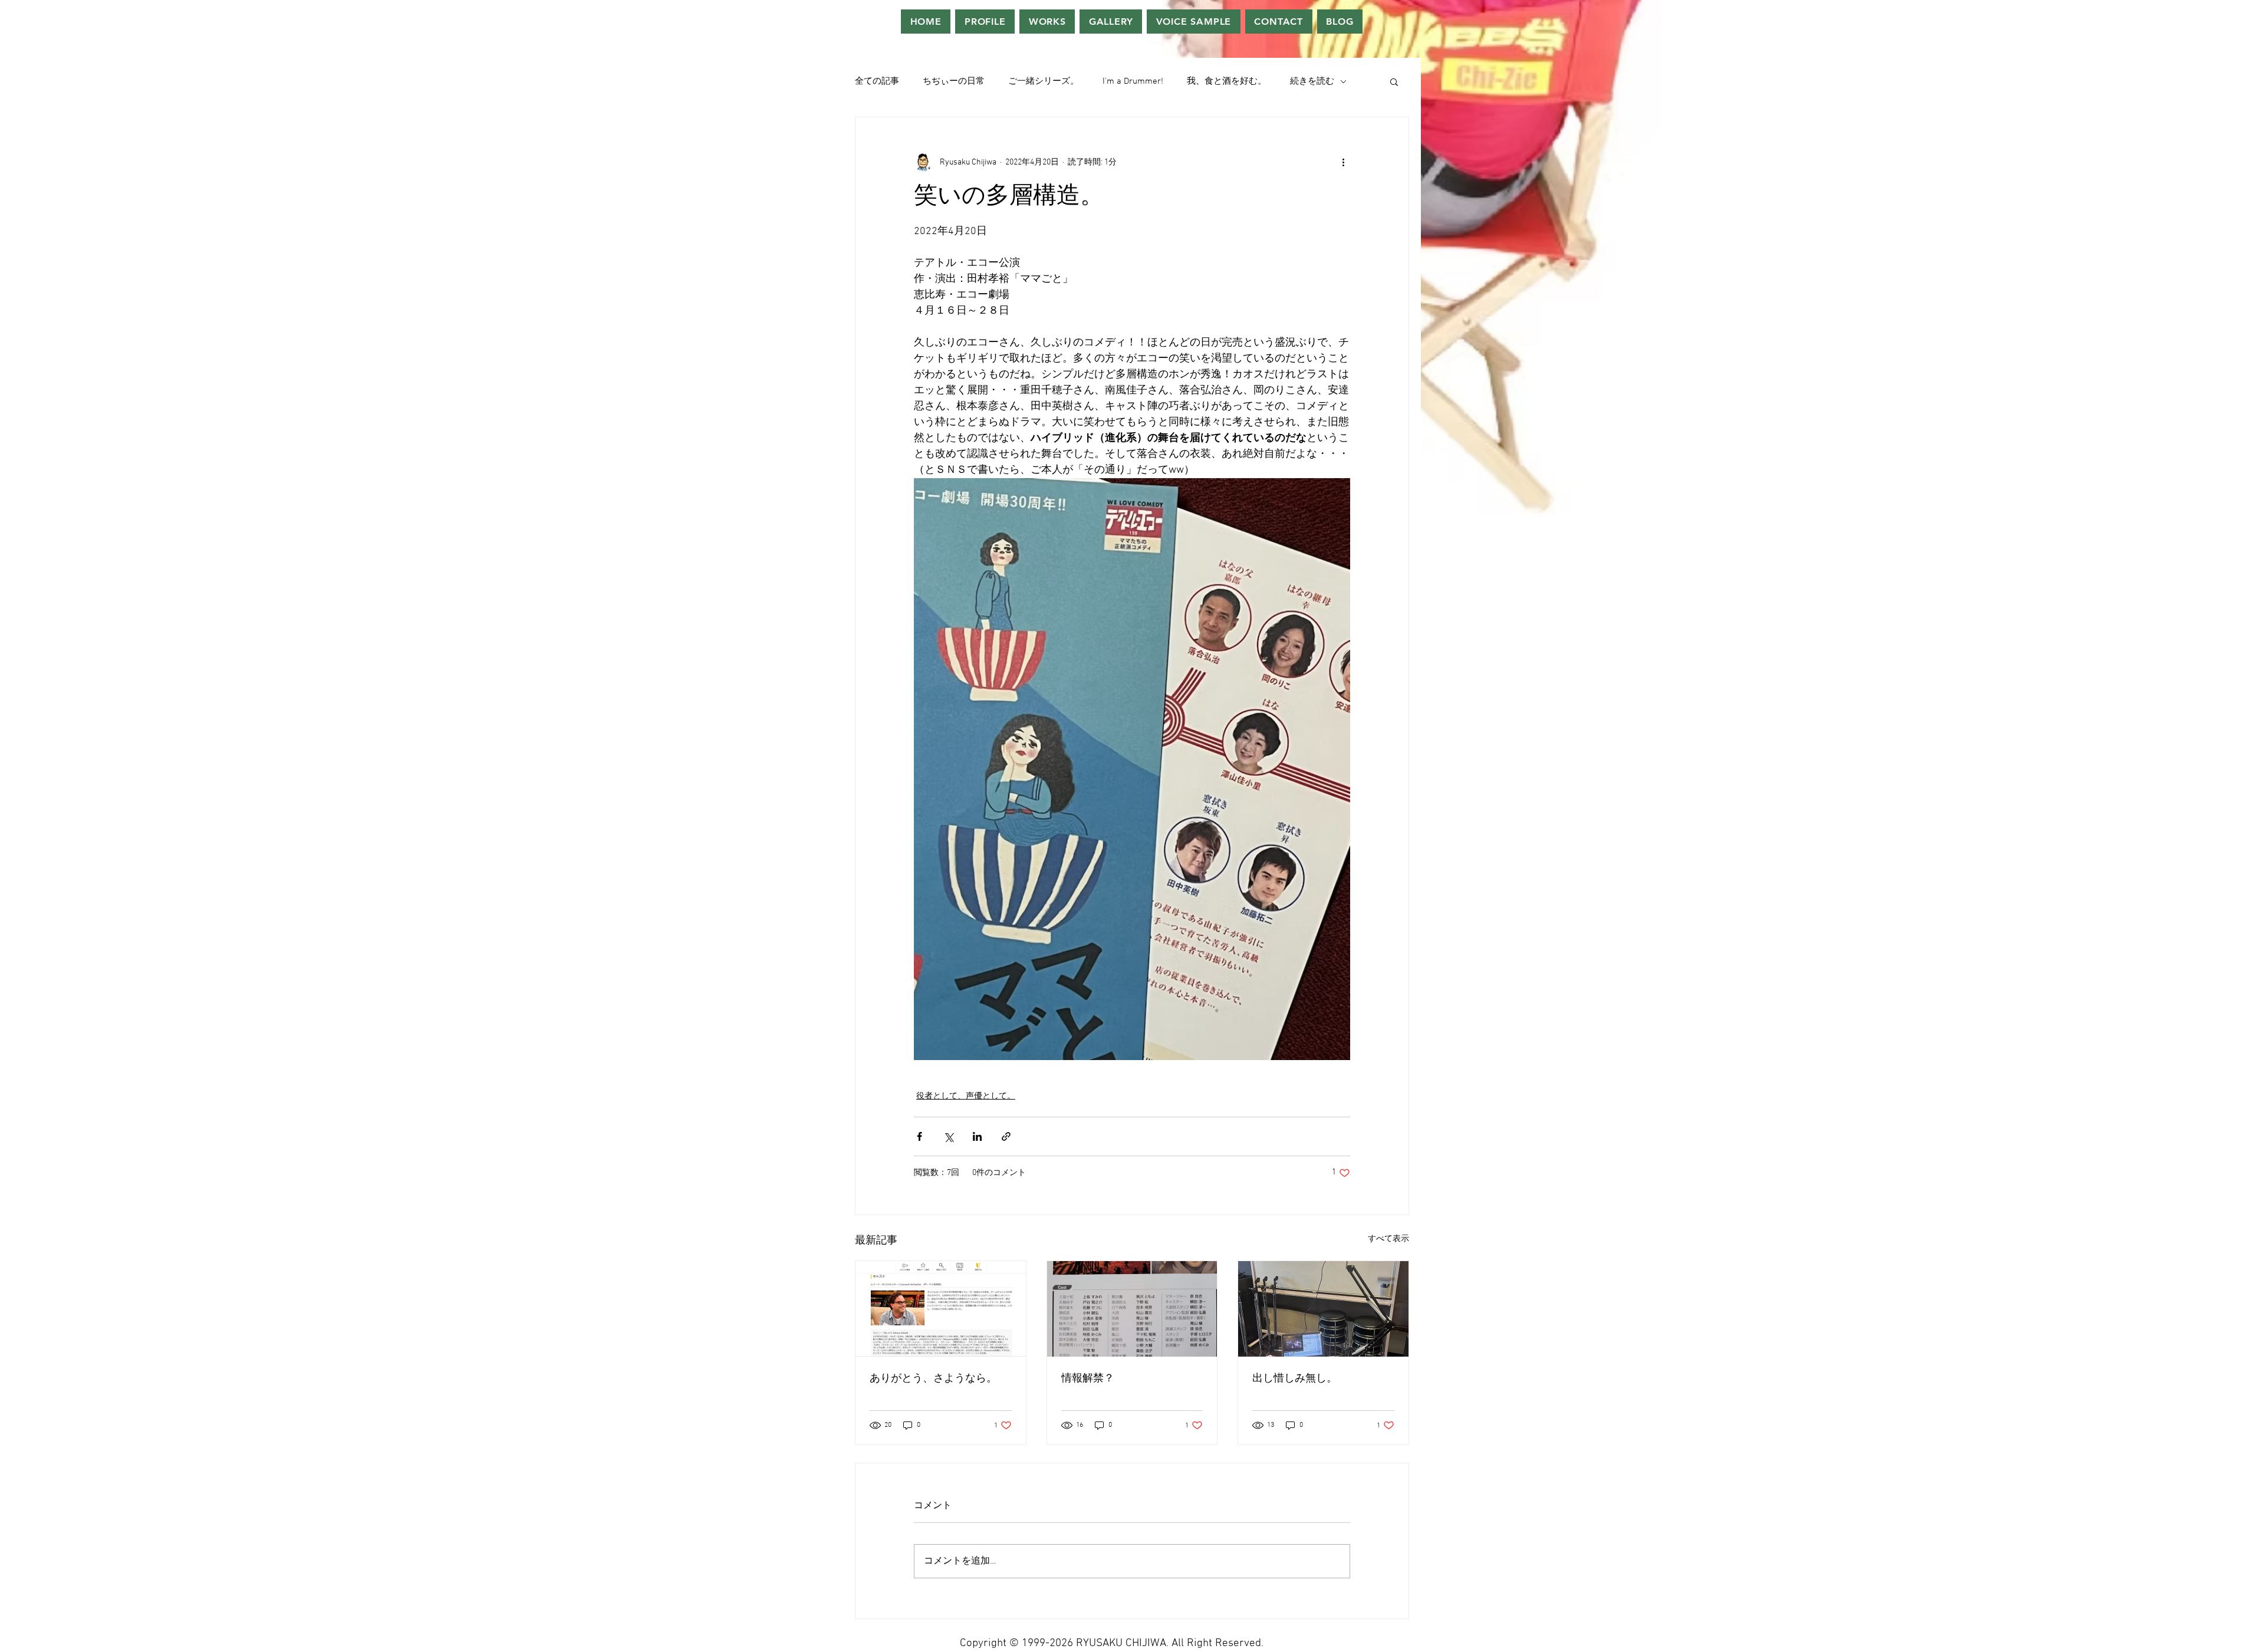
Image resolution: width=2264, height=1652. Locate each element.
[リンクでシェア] (1006, 1136)
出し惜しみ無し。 (1295, 1379)
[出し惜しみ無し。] (1323, 1309)
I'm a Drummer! (1133, 81)
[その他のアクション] (1343, 162)
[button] (1394, 81)
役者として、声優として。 (966, 1096)
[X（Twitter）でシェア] (948, 1136)
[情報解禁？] (1132, 1309)
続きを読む (1312, 81)
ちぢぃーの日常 (954, 81)
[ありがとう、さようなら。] (941, 1309)
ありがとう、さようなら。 (933, 1379)
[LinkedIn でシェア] (977, 1136)
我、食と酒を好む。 (1227, 81)
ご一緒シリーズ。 (1044, 81)
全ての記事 (877, 81)
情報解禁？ (1088, 1379)
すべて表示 (1388, 1239)
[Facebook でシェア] (919, 1136)
